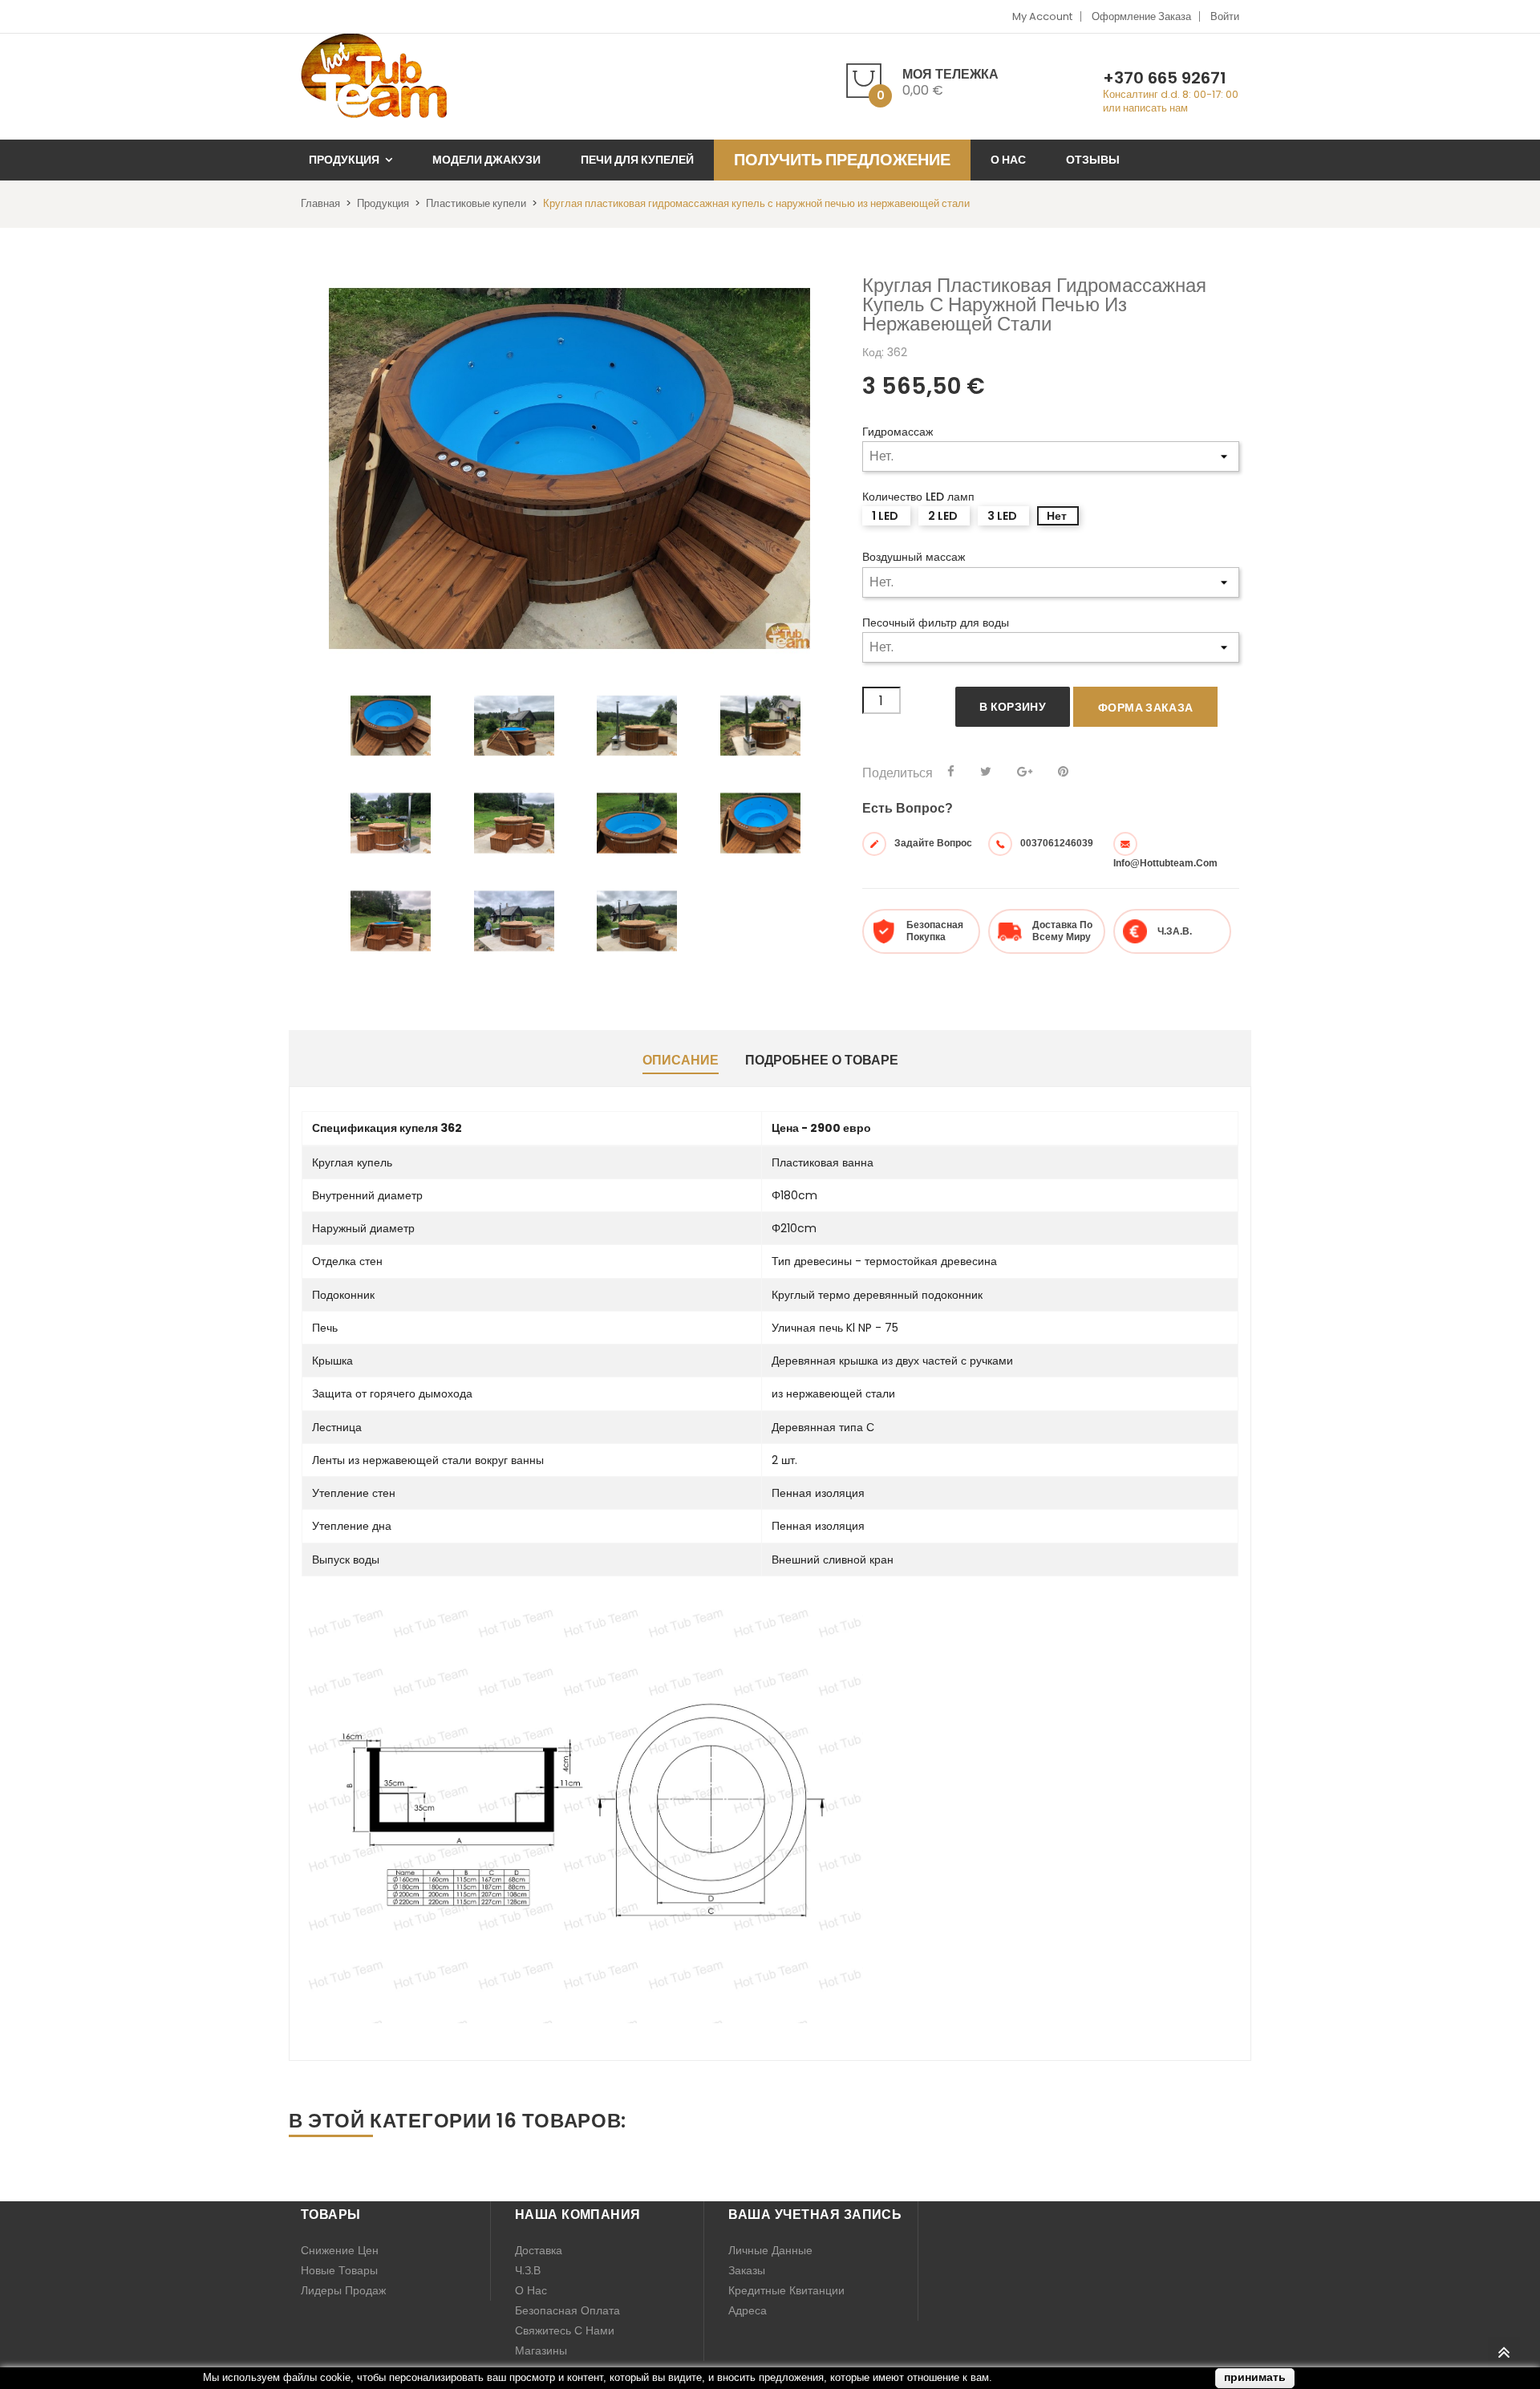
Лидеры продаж (343, 2290)
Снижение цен (340, 2250)
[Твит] (986, 772)
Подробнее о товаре (822, 1060)
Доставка (539, 2250)
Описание (681, 1060)
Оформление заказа (1141, 16)
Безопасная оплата (567, 2310)
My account (1042, 16)
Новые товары (339, 2270)
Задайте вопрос (933, 843)
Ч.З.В (528, 2270)
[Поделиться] (951, 772)
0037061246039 (1057, 843)
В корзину (1013, 707)
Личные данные (770, 2250)
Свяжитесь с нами (565, 2330)
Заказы (747, 2270)
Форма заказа (1145, 708)
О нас (531, 2290)
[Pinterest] (1063, 772)
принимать (1255, 2377)
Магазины (541, 2350)
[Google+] (1025, 772)
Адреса (748, 2310)
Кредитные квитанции (786, 2290)
